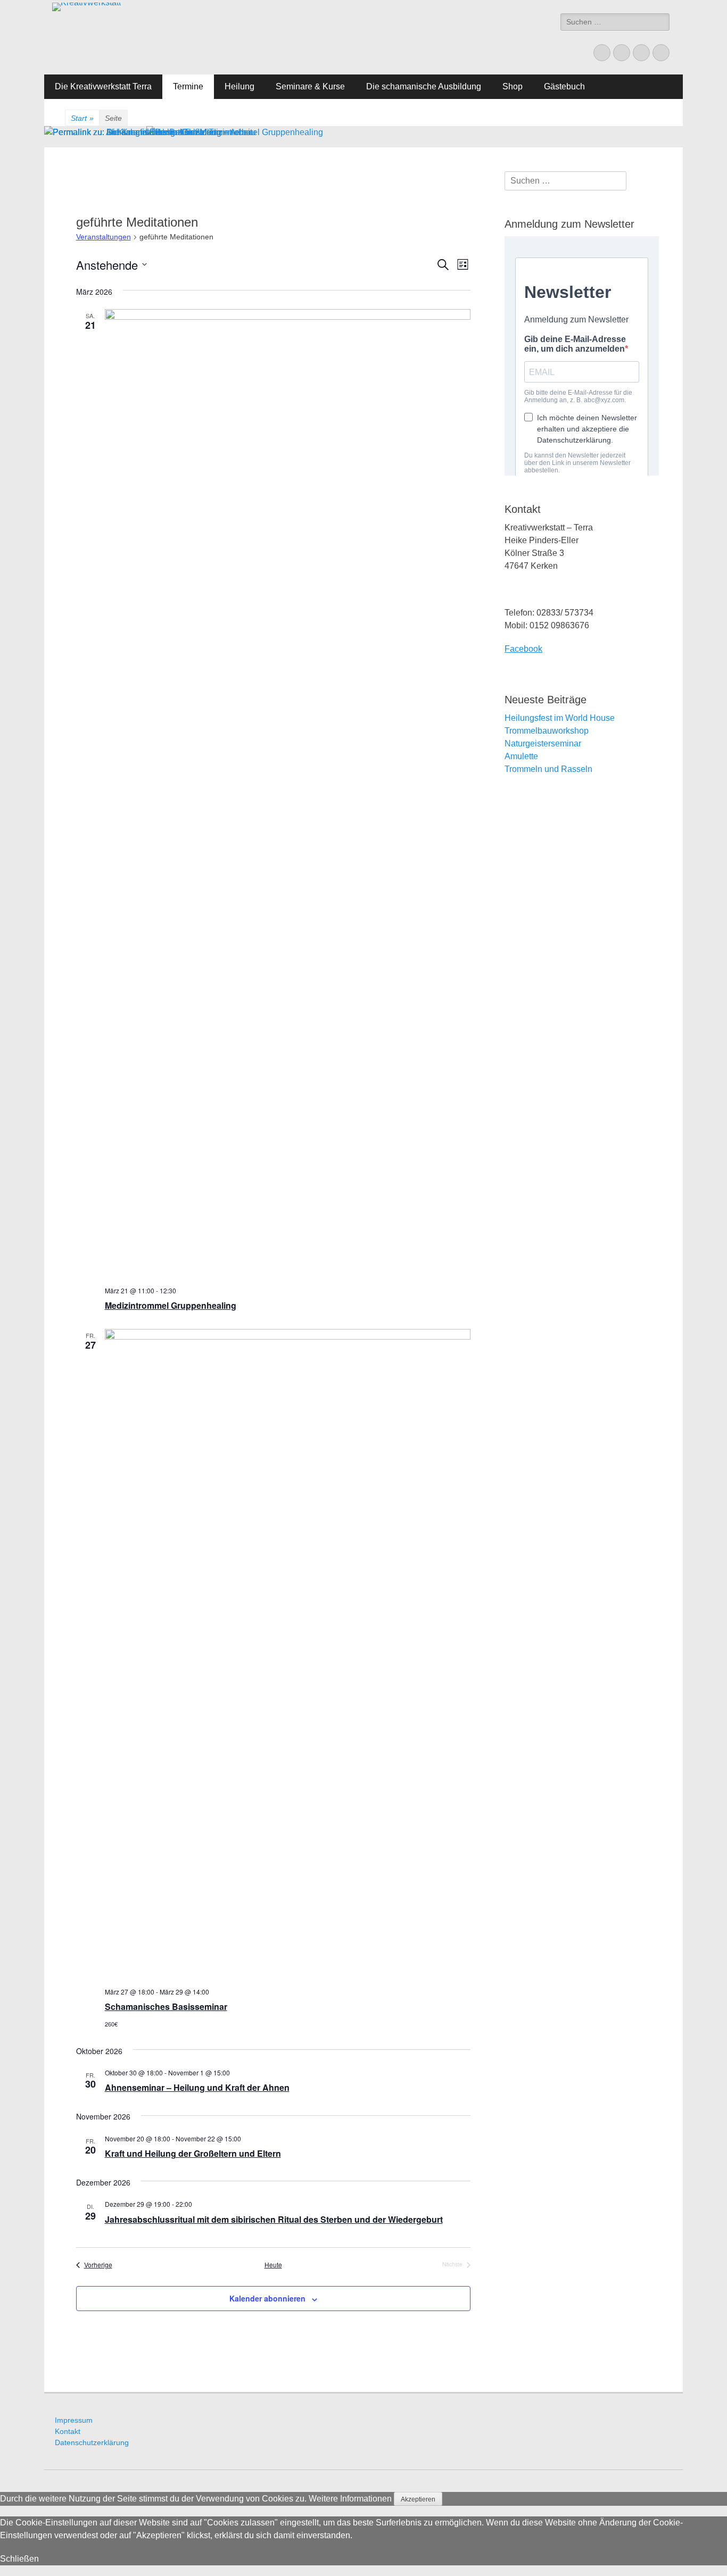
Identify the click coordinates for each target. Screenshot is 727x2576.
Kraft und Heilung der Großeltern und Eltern (193, 2153)
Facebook (523, 649)
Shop (513, 86)
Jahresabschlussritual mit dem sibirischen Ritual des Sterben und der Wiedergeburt (274, 2219)
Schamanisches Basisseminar (166, 2006)
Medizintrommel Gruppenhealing (171, 1305)
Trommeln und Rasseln (548, 769)
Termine (188, 86)
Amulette (521, 756)
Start (82, 118)
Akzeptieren (418, 2499)
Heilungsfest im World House (560, 718)
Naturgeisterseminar (543, 743)
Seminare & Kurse (310, 86)
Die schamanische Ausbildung (424, 86)
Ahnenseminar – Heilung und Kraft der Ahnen (197, 2087)
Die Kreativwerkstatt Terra (103, 86)
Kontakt (68, 2431)
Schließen (19, 2559)
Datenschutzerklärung (92, 2442)
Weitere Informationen (350, 2499)
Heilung (239, 86)
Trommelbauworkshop (547, 731)
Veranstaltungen (104, 237)
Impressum (74, 2420)
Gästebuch (564, 86)
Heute (273, 2265)
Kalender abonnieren (267, 2298)
